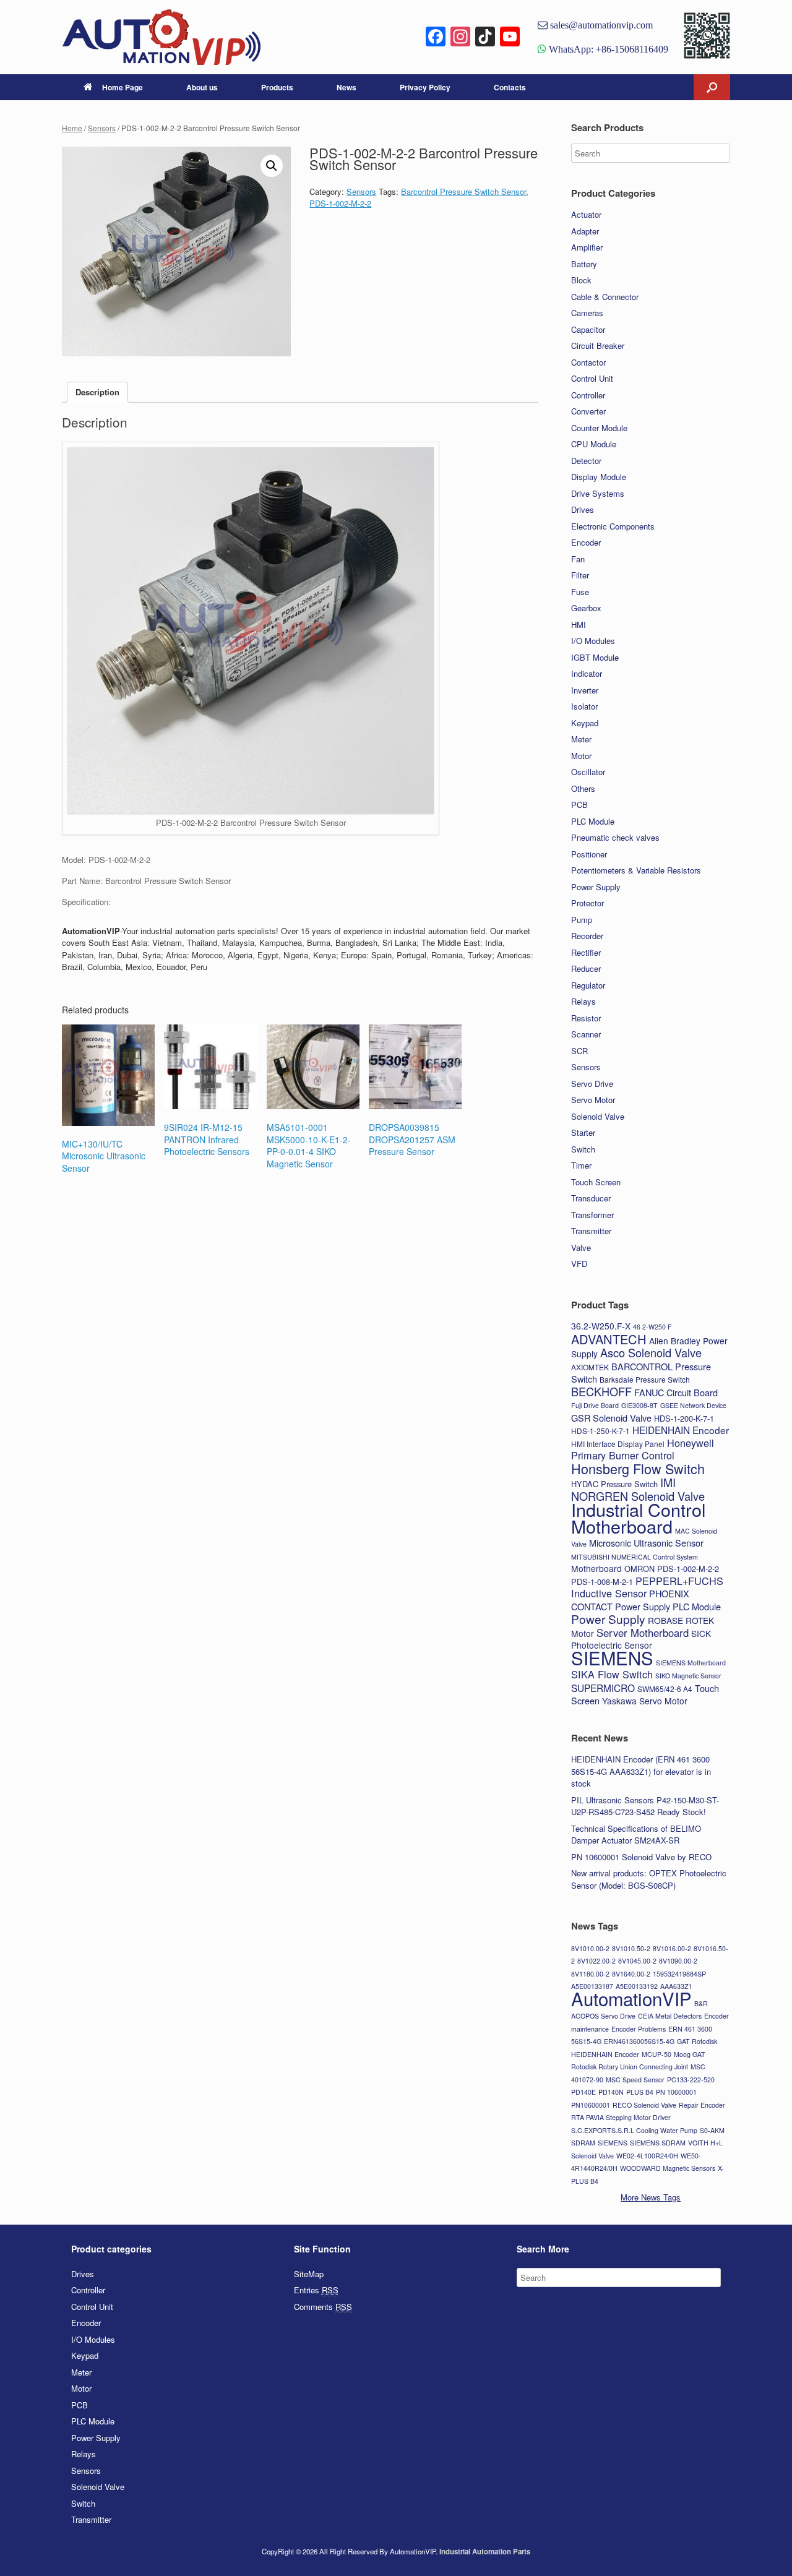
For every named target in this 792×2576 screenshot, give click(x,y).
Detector (586, 461)
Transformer (592, 1215)
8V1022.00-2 (596, 1961)
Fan (578, 559)
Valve (581, 1247)
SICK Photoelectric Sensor (641, 1639)
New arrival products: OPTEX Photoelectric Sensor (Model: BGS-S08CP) (649, 1879)
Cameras (587, 313)
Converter (588, 411)
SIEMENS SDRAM (658, 2143)
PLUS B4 (640, 2092)
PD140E (583, 2092)
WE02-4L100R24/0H (647, 2156)
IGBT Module (595, 657)
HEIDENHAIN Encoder (681, 1430)
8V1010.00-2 (590, 1948)
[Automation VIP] (161, 37)
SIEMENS (612, 1657)
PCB (579, 805)
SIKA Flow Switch (612, 1674)
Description (97, 392)
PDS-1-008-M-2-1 (602, 1582)
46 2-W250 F (652, 1327)
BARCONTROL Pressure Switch (641, 1373)
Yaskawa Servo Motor (645, 1701)
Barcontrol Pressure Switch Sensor (463, 191)
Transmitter (591, 1231)
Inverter (585, 690)
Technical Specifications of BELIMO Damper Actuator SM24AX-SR (636, 1835)
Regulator (588, 985)
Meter (581, 739)
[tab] (97, 393)
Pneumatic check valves (615, 837)
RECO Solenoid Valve (644, 2105)
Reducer (586, 968)
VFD (579, 1264)
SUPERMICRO (603, 1688)
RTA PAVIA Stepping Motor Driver (621, 2117)
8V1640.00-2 (631, 1974)
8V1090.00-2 (678, 1961)
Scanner (586, 1034)
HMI (579, 625)
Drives (583, 509)
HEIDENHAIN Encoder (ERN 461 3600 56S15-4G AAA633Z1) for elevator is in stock (641, 1771)
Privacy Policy (425, 87)
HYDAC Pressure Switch (614, 1484)
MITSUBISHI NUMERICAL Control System (635, 1557)
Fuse (580, 592)
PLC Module (593, 821)
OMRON (639, 1569)
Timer (581, 1165)
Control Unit (592, 378)
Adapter (585, 231)
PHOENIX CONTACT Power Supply (630, 1600)
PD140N (611, 2092)
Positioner (589, 854)
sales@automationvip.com (600, 25)
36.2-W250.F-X (601, 1326)
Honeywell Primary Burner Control (643, 1449)
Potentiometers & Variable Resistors (636, 870)
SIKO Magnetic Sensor (688, 1676)
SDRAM (583, 2143)
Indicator (587, 673)
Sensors (102, 128)
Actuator (586, 214)
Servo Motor (593, 1100)
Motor (581, 756)
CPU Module (594, 444)
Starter (583, 1132)
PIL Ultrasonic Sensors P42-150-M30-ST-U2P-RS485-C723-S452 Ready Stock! (645, 1806)
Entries (316, 2290)
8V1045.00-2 (637, 1961)
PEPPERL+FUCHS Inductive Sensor (647, 1587)
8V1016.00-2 (672, 1948)
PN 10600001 (676, 2092)
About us (202, 87)
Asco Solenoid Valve (651, 1352)
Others (583, 788)
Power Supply (596, 887)
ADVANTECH (609, 1339)
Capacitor (588, 329)
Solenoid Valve (598, 1116)
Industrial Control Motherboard (638, 1518)
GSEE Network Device (693, 1405)
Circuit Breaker (598, 346)
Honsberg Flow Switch (638, 1468)
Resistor (586, 1018)
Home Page (123, 87)
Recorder (587, 936)
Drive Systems (598, 493)
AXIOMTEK (590, 1367)
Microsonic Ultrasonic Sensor (646, 1543)
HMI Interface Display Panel (618, 1444)
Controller (588, 395)
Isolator (584, 706)
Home (72, 128)
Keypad (585, 723)
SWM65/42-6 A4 (665, 1689)
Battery (584, 264)
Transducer (591, 1198)
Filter (580, 575)
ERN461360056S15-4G (639, 2041)
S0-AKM (712, 2130)
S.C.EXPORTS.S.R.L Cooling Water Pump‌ (634, 2130)
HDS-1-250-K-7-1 (600, 1431)
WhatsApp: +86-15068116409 (607, 49)
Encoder (586, 542)
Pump (582, 920)
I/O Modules (593, 641)
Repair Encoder (702, 2105)
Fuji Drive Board (595, 1405)
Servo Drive (592, 1084)
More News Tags (651, 2197)
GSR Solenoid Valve (611, 1418)
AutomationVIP (631, 1998)
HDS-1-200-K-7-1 (684, 1418)
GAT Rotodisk (697, 2041)
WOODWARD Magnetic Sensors (668, 2168)
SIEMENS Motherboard (691, 1663)
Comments (323, 2307)
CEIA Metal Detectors (670, 2016)
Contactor (588, 362)
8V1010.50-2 (631, 1948)
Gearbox (586, 608)
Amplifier (587, 247)
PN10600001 (591, 2105)
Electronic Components (613, 526)
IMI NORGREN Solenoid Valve (638, 1489)
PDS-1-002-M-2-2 (340, 203)
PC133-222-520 (691, 2080)
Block (581, 280)
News (346, 87)
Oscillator (588, 772)
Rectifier (586, 952)
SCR (579, 1051)
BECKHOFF (601, 1391)
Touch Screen (596, 1182)
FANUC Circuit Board (676, 1392)
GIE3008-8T (639, 1405)
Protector (588, 903)
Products (277, 87)
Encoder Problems (639, 2029)
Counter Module (599, 428)
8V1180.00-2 (590, 1974)
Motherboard (596, 1568)
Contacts (510, 87)
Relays (583, 1001)
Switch (583, 1149)
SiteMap (309, 2274)
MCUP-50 (656, 2054)
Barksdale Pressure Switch (645, 1379)
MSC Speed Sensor (635, 2080)
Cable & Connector (605, 297)
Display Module (599, 477)
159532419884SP (679, 1974)
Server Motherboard (643, 1633)
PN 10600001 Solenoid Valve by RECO (641, 1857)
